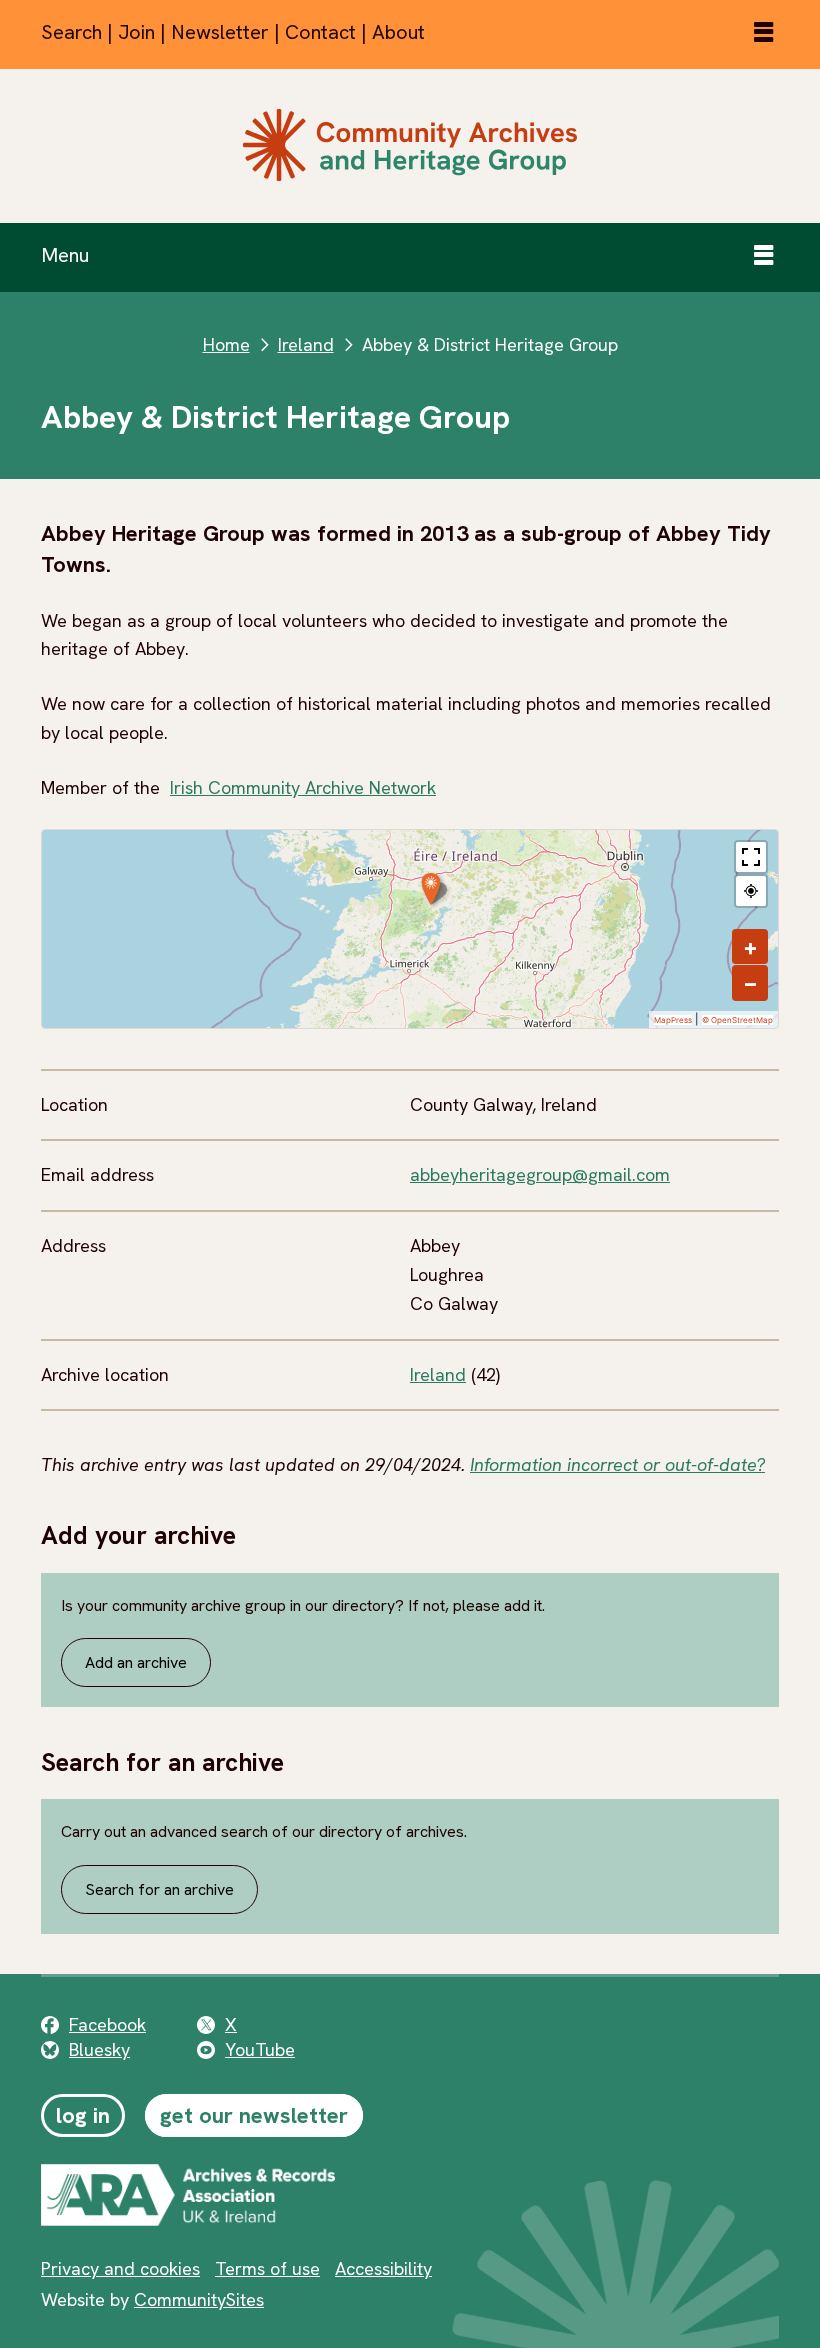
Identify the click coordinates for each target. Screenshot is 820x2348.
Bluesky (99, 2049)
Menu (65, 255)
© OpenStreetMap (737, 1020)
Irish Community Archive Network (303, 787)
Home (226, 344)
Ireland (306, 344)
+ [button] (750, 947)
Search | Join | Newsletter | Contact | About (233, 32)
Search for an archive (159, 1889)
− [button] (750, 983)
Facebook (107, 2024)
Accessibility (383, 2268)
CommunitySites (199, 2299)
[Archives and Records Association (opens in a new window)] (246, 2195)
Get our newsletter (254, 2115)
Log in (83, 2115)
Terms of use (267, 2268)
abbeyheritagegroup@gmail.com (540, 1174)
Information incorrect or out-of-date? (617, 1464)
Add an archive (136, 1662)
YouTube (260, 2049)
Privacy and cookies (120, 2268)
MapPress (673, 1020)
